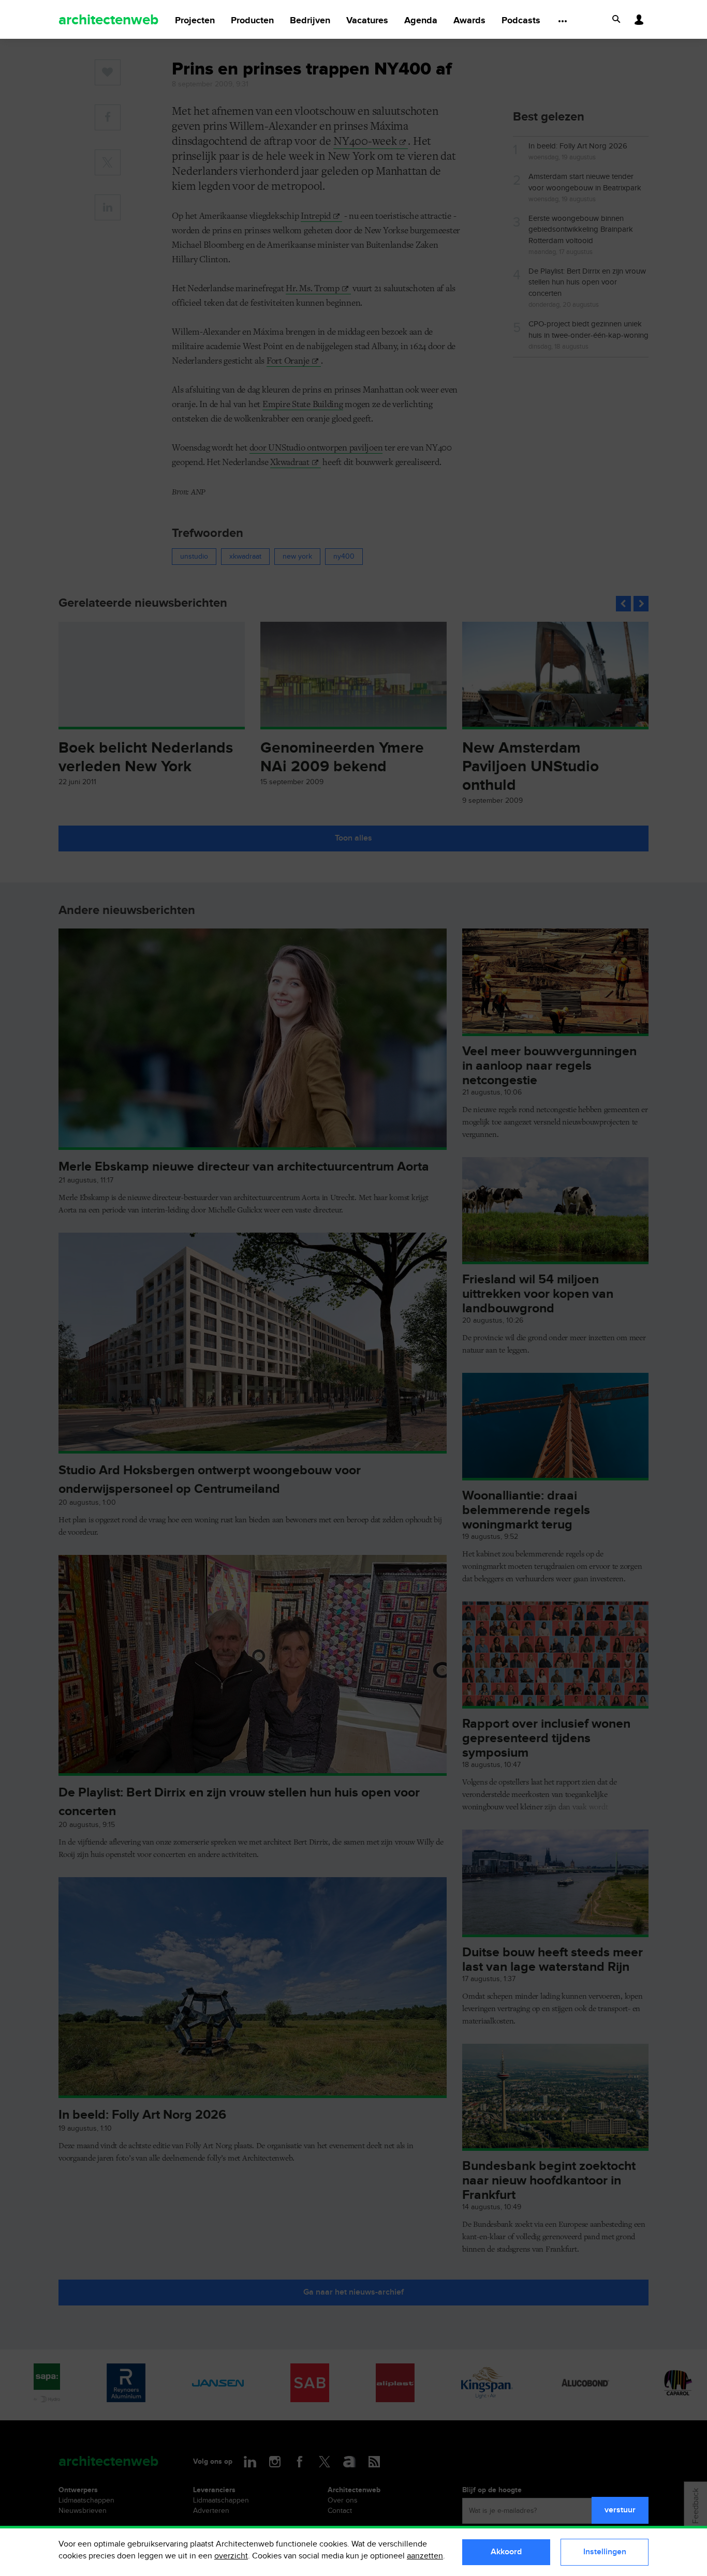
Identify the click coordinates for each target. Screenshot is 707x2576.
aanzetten (425, 2556)
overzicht (231, 2556)
